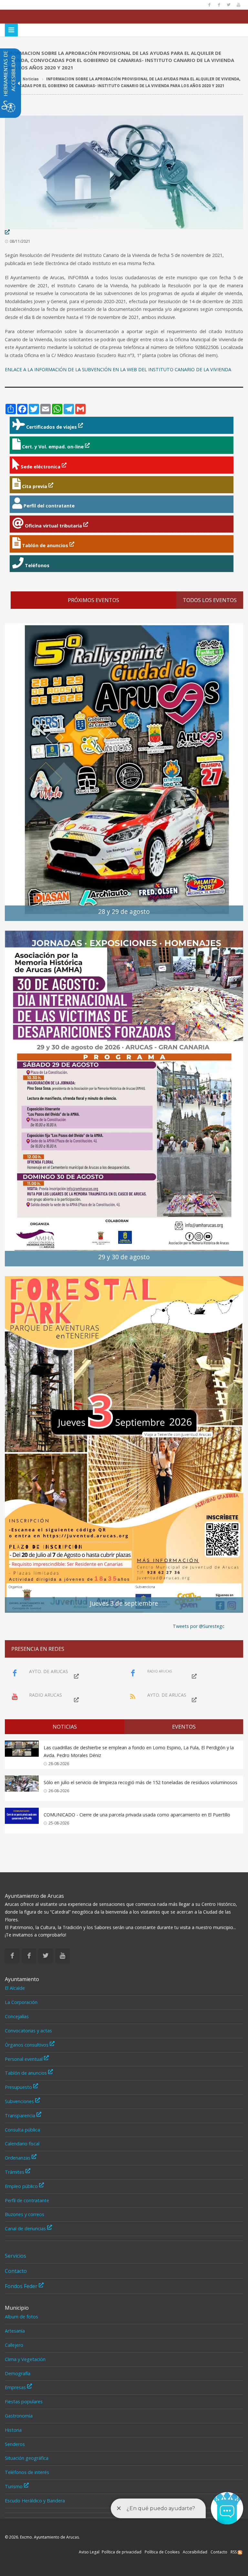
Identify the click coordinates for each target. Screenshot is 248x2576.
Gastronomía (19, 2416)
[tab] (65, 1727)
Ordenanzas (18, 2158)
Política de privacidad (122, 2552)
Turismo (14, 2486)
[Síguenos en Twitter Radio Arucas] (229, 5)
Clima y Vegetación (25, 2359)
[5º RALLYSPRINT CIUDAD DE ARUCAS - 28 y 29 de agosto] (124, 772)
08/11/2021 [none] (20, 241)
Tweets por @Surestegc (199, 1626)
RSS (234, 2552)
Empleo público (22, 2186)
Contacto (16, 2271)
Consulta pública (22, 2130)
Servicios (15, 2256)
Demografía (18, 2373)
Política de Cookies (162, 2552)
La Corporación (21, 2002)
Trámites (15, 2172)
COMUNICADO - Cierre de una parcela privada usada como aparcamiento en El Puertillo (137, 1815)
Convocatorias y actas (28, 2031)
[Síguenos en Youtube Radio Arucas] (238, 5)
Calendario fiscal (22, 2144)
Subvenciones (20, 2101)
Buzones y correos (25, 2214)
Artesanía (15, 2331)
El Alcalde (15, 1988)
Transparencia (21, 2116)
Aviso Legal (89, 2552)
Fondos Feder (22, 2286)
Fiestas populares (24, 2402)
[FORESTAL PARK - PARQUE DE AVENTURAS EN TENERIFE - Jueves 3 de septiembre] (124, 1444)
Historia (13, 2430)
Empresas (16, 2387)
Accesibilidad (195, 2552)
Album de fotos (21, 2317)
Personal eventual (24, 2059)
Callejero (14, 2345)
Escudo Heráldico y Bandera (35, 2501)
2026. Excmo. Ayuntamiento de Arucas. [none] (42, 2537)
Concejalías (17, 2016)
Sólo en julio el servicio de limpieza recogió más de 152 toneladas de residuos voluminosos (140, 1782)
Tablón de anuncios (26, 2073)
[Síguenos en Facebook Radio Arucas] (219, 5)
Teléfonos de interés (27, 2472)
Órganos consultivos (27, 2045)
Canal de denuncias (26, 2228)
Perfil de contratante (27, 2200)
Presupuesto (19, 2087)
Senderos (15, 2444)
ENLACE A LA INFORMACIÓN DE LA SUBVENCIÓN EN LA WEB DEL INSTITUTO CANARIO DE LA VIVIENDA (118, 369)
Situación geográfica (27, 2458)
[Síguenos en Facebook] (209, 5)
